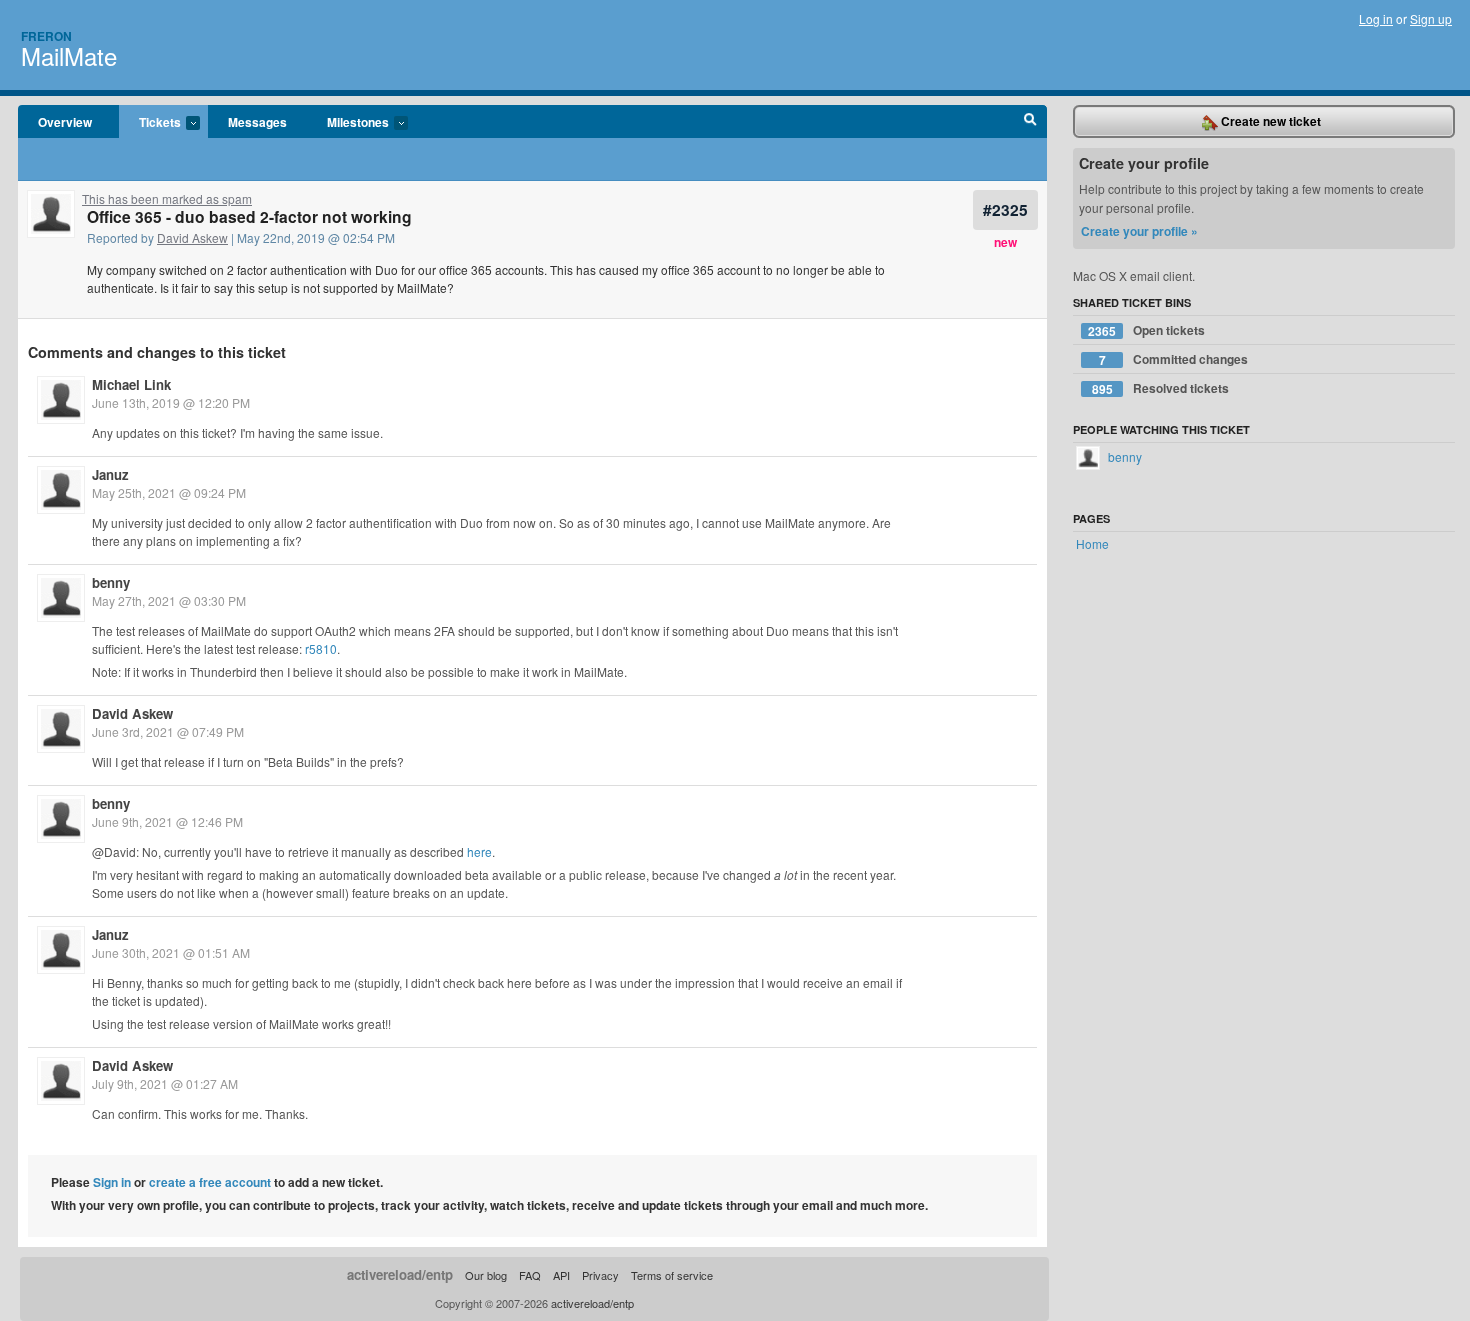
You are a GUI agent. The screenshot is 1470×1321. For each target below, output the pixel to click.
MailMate (69, 55)
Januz (110, 474)
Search (1030, 122)
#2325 (1005, 209)
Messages (257, 122)
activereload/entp (400, 1274)
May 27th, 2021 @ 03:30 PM (169, 600)
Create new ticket (1269, 121)
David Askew (192, 237)
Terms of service (672, 1275)
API (561, 1275)
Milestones (348, 123)
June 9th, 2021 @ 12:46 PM (167, 821)
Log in (1376, 18)
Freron (46, 36)
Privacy (600, 1275)
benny (111, 582)
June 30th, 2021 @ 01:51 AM (171, 952)
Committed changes (1174, 359)
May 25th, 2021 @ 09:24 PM (169, 492)
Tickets (150, 123)
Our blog (486, 1275)
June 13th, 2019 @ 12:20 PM (171, 402)
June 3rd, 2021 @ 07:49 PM (168, 731)
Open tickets (1146, 330)
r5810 (321, 648)
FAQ (530, 1275)
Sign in (112, 1182)
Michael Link (131, 384)
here (479, 851)
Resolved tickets (1161, 388)
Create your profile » (1139, 231)
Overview (65, 122)
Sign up (1431, 18)
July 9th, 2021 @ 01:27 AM (165, 1083)
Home (1092, 543)
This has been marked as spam (167, 198)
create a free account (210, 1182)
